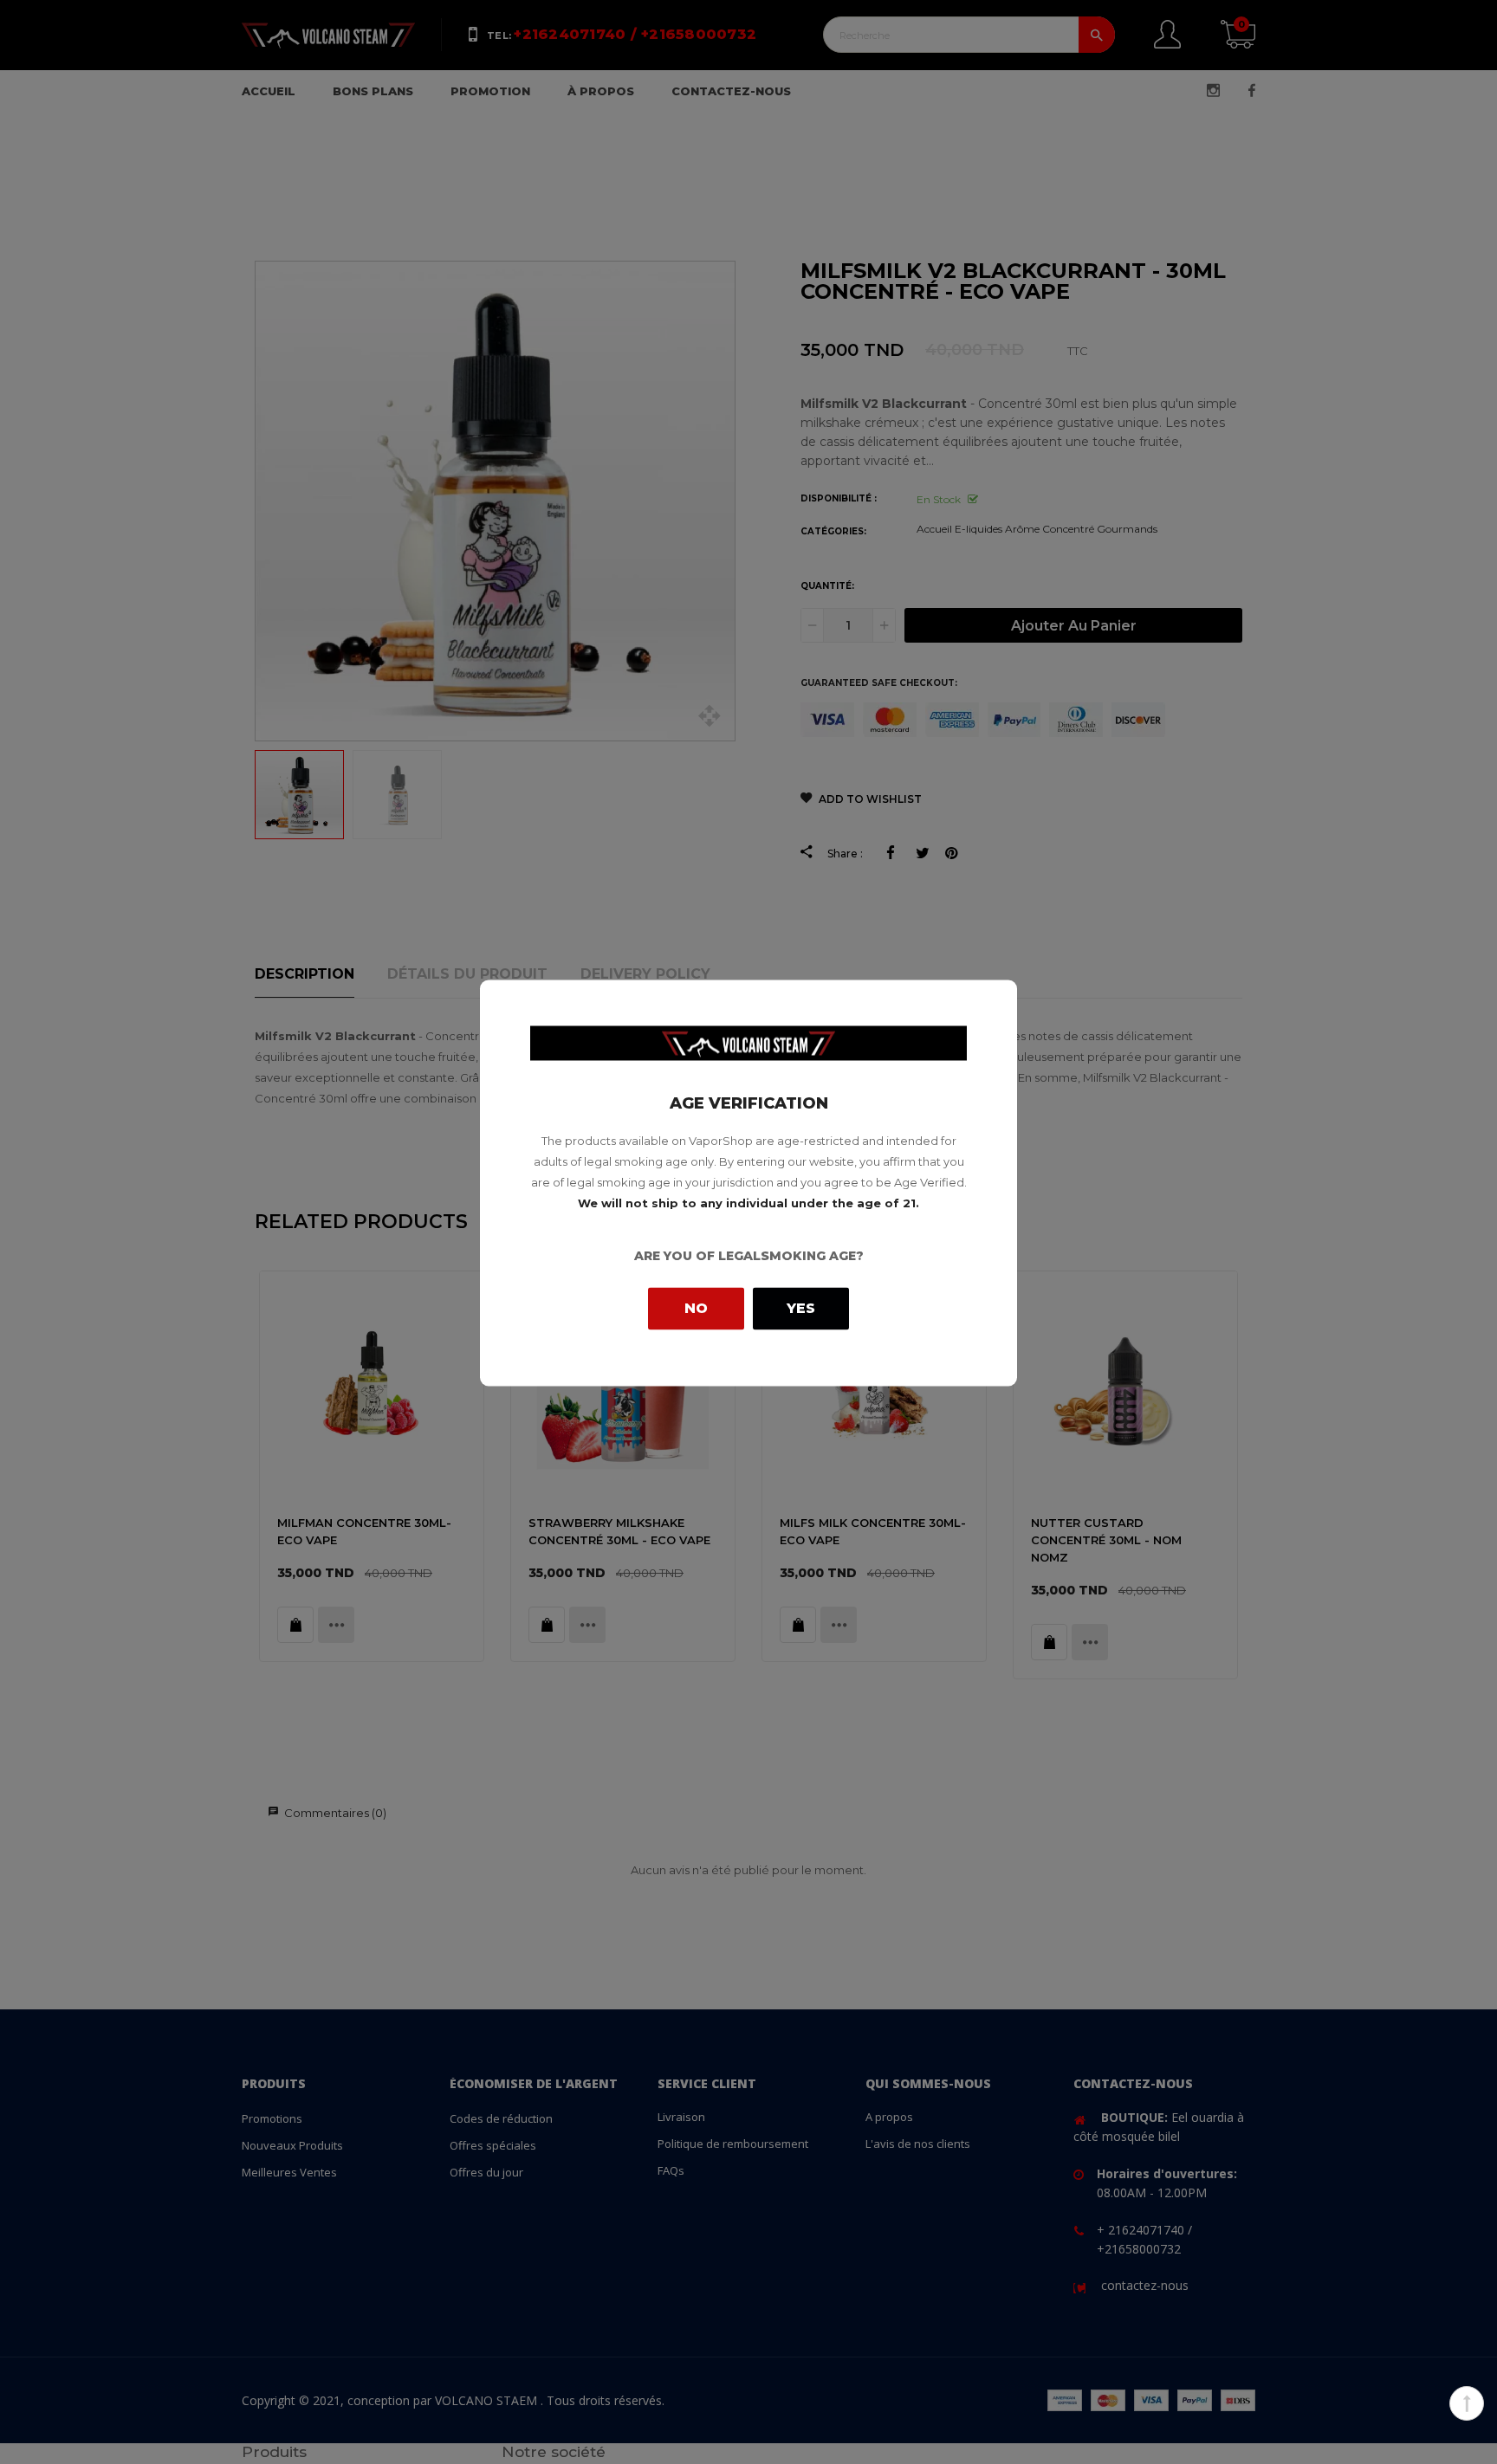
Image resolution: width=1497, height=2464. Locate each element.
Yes (801, 1308)
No (696, 1307)
